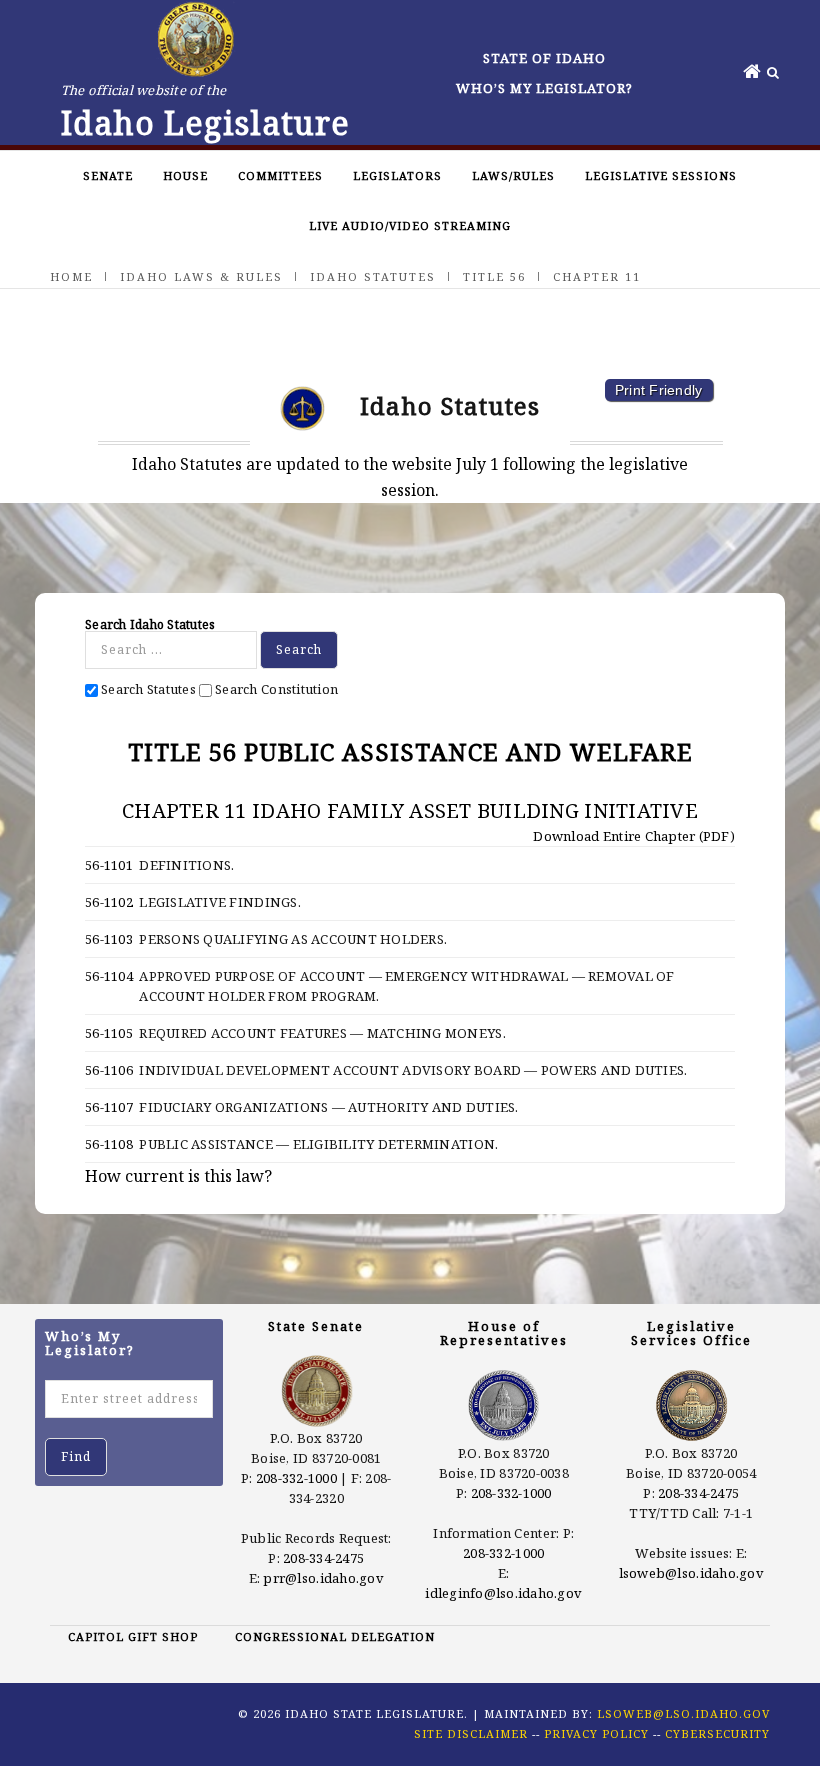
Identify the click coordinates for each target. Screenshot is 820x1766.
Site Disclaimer (471, 1733)
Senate (108, 175)
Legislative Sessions (661, 175)
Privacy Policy (596, 1733)
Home (71, 276)
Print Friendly (659, 390)
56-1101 (109, 865)
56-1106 (109, 1070)
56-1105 (109, 1033)
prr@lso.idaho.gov (323, 1578)
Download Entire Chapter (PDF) (632, 836)
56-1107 (109, 1107)
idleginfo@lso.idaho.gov (503, 1593)
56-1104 (109, 976)
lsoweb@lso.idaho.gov (691, 1573)
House (185, 175)
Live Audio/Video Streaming (410, 225)
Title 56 (494, 276)
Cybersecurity (717, 1733)
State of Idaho (544, 58)
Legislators (397, 175)
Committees (280, 175)
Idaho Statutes (373, 276)
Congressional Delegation (335, 1636)
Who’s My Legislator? (544, 88)
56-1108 (109, 1144)
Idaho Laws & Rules (201, 276)
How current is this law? (178, 1176)
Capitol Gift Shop (133, 1636)
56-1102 (109, 902)
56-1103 (109, 939)
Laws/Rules (513, 175)
